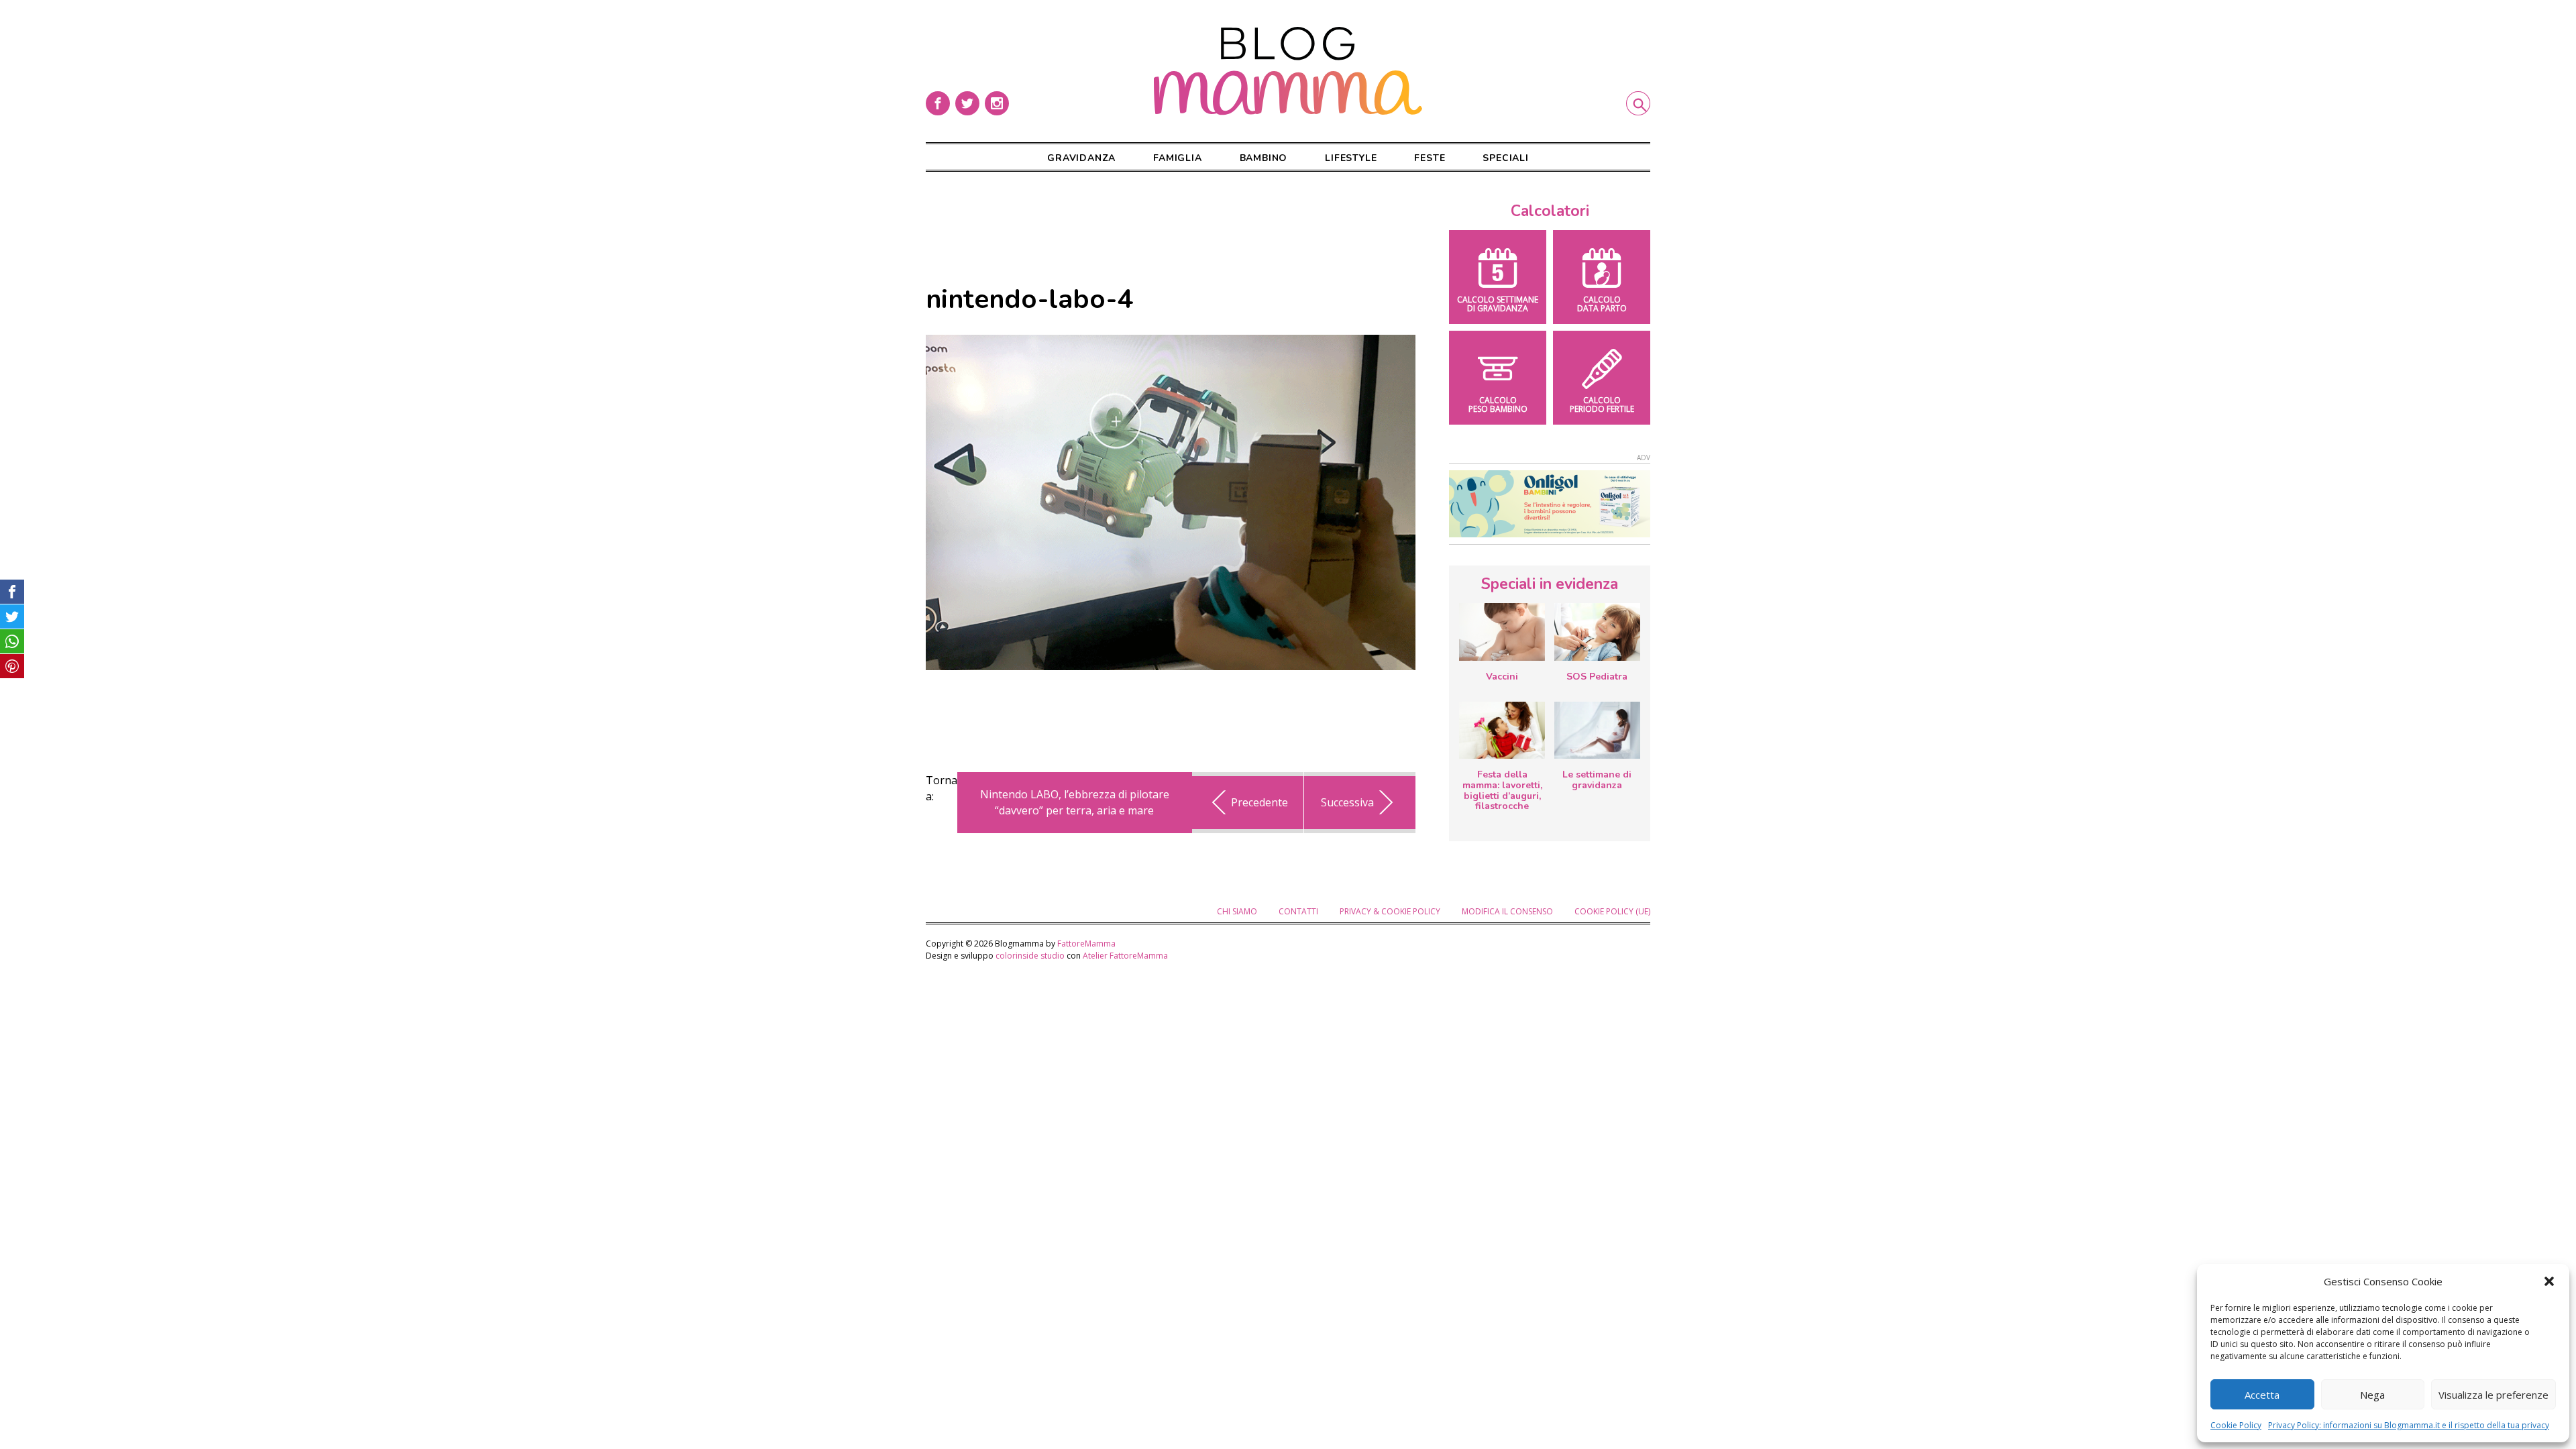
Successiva (1347, 802)
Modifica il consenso (1507, 911)
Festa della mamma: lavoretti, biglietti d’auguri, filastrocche (1502, 790)
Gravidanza (1081, 158)
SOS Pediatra (1597, 677)
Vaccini (1502, 677)
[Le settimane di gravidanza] (1597, 731)
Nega (2372, 1395)
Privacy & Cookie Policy (1390, 911)
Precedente (1259, 802)
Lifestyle (1351, 158)
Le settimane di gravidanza (1597, 780)
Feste (1430, 158)
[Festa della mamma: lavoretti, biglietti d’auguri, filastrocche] (1502, 730)
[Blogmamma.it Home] (1288, 71)
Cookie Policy (2236, 1425)
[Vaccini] (1502, 632)
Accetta (2262, 1395)
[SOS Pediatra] (1597, 632)
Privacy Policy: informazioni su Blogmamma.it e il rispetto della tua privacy (2409, 1425)
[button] (2549, 1281)
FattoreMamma (1086, 944)
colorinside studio (1030, 956)
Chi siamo (1237, 911)
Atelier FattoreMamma (1125, 956)
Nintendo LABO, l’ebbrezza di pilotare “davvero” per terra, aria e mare (1075, 802)
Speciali (1505, 158)
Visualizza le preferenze (2493, 1395)
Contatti (1298, 911)
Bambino (1264, 158)
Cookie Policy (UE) (1612, 911)
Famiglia (1177, 158)
